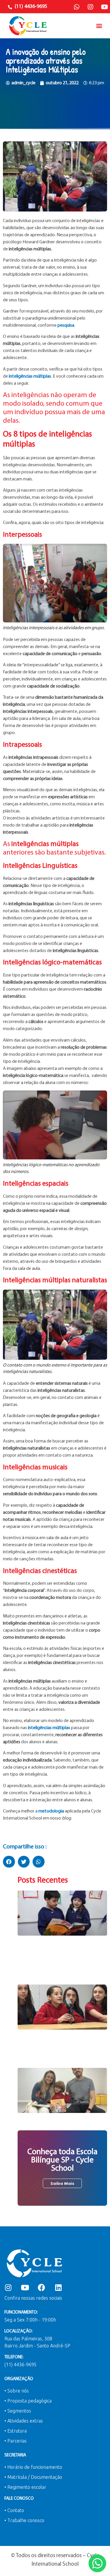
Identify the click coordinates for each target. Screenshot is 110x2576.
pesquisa (66, 325)
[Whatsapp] (77, 7)
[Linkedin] (58, 2287)
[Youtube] (104, 7)
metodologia (51, 1811)
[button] (99, 26)
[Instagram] (90, 7)
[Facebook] (42, 2287)
